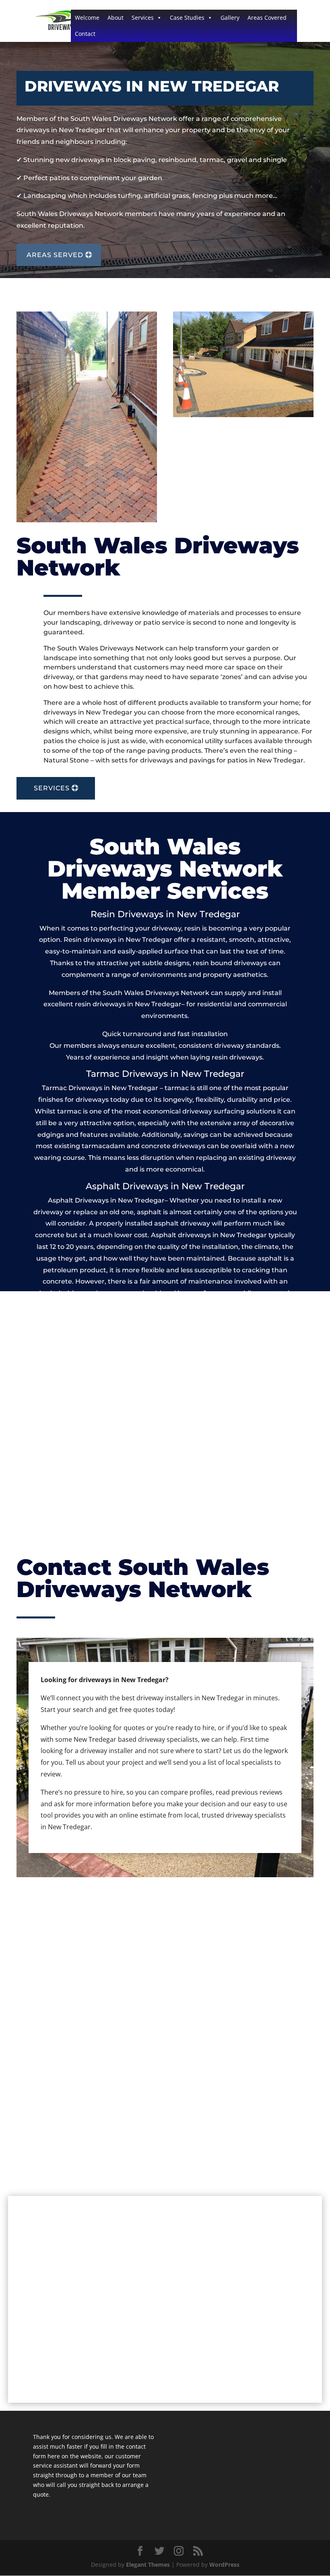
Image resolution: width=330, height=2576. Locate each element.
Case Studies (187, 18)
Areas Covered (267, 18)
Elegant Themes (148, 2565)
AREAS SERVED (55, 255)
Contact (85, 34)
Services (143, 18)
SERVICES (52, 788)
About (115, 18)
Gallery (230, 18)
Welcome (87, 18)
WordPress (224, 2565)
